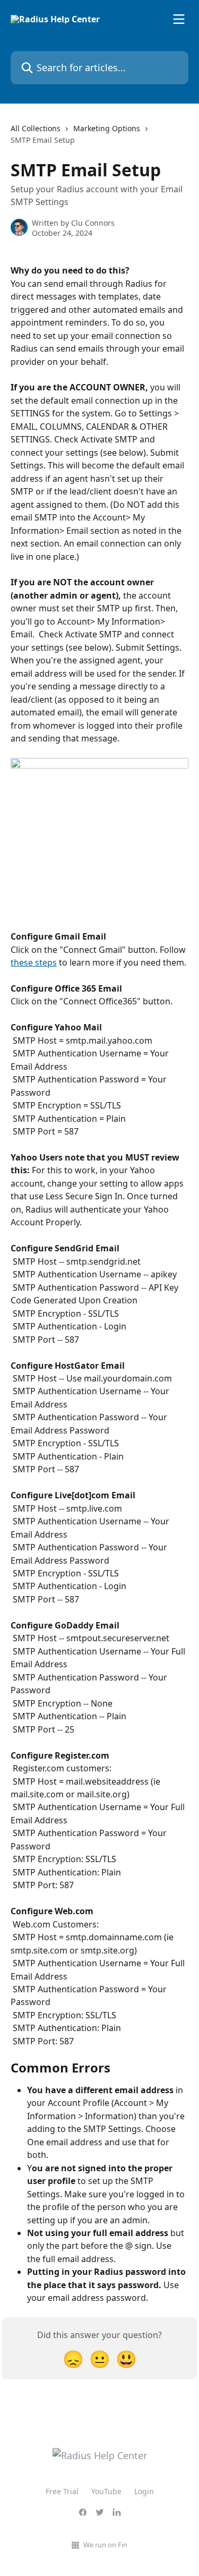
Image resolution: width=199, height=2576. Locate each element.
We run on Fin (105, 2545)
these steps (34, 962)
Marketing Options (107, 128)
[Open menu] (179, 19)
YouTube (106, 2491)
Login (144, 2491)
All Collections (36, 128)
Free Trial (62, 2491)
